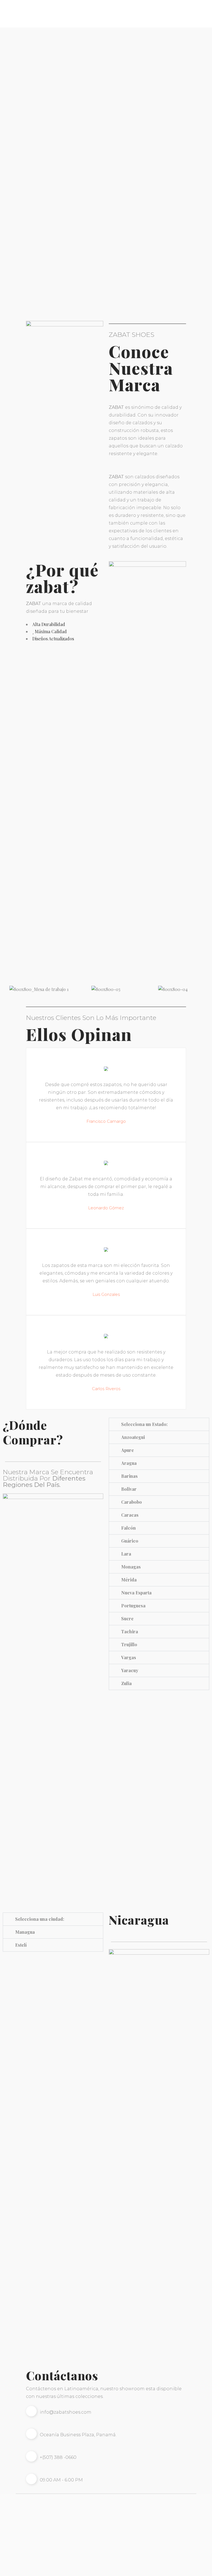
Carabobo (132, 1502)
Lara (126, 1554)
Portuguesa (133, 1606)
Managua (25, 1932)
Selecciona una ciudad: (40, 1919)
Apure (128, 1450)
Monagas (131, 1567)
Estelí (21, 1945)
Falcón (128, 1528)
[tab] (159, 1424)
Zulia (126, 1683)
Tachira (130, 1631)
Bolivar (129, 1489)
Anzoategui (133, 1437)
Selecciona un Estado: (144, 1424)
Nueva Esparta (136, 1593)
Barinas (129, 1476)
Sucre (127, 1619)
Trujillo (129, 1644)
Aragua (129, 1463)
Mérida (129, 1580)
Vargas (129, 1657)
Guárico (130, 1541)
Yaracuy (130, 1670)
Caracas (130, 1515)
